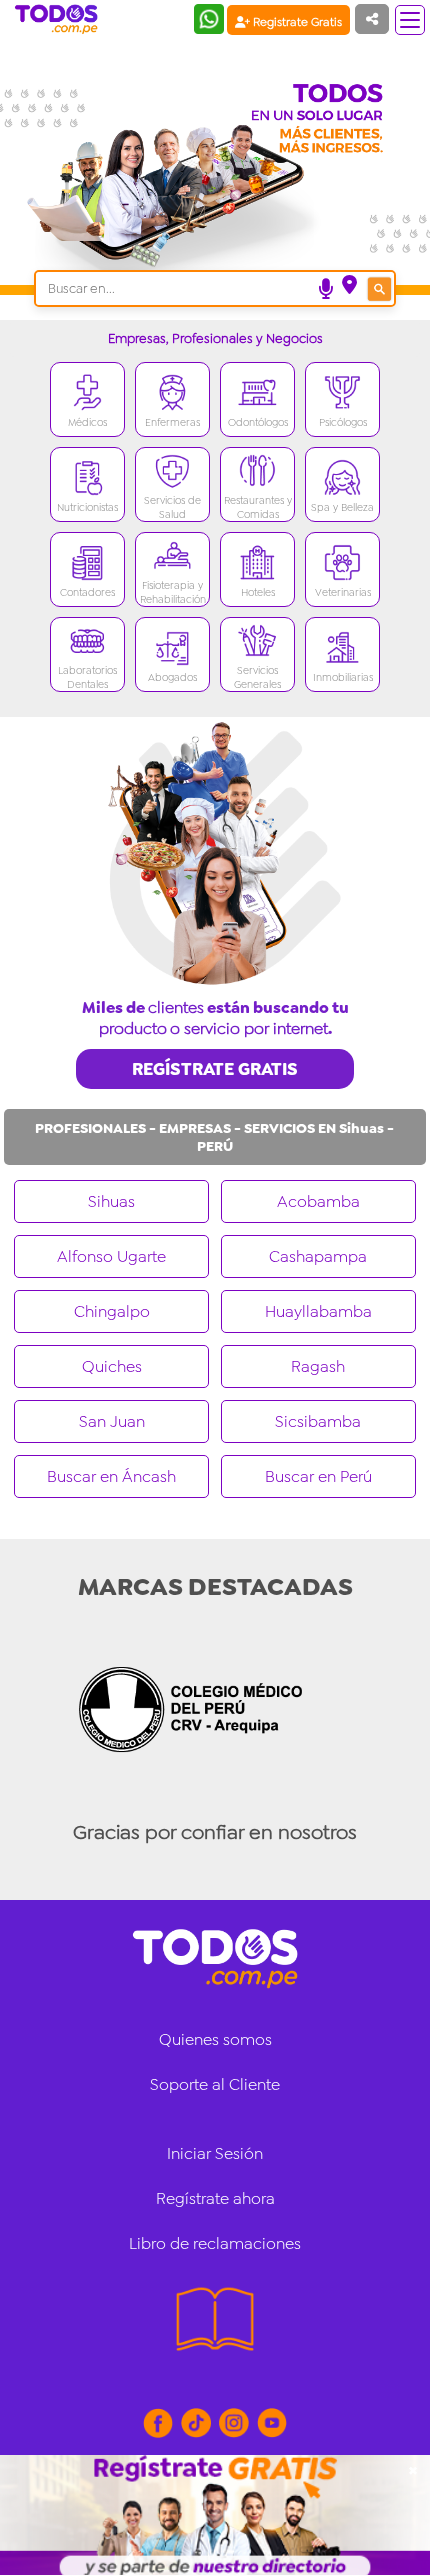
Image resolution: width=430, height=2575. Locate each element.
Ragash (318, 1366)
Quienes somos (215, 2039)
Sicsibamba (318, 1421)
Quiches (112, 1366)
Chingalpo (112, 1311)
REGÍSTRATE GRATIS (215, 1069)
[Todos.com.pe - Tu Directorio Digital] (60, 20)
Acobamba (318, 1201)
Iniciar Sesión (215, 2153)
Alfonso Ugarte (111, 1256)
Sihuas (111, 1201)
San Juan (112, 1421)
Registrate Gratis (296, 22)
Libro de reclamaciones (215, 2243)
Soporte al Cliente (215, 2084)
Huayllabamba (318, 1311)
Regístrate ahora (215, 2198)
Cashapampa (318, 1256)
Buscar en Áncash (111, 1476)
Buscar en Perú (318, 1476)
